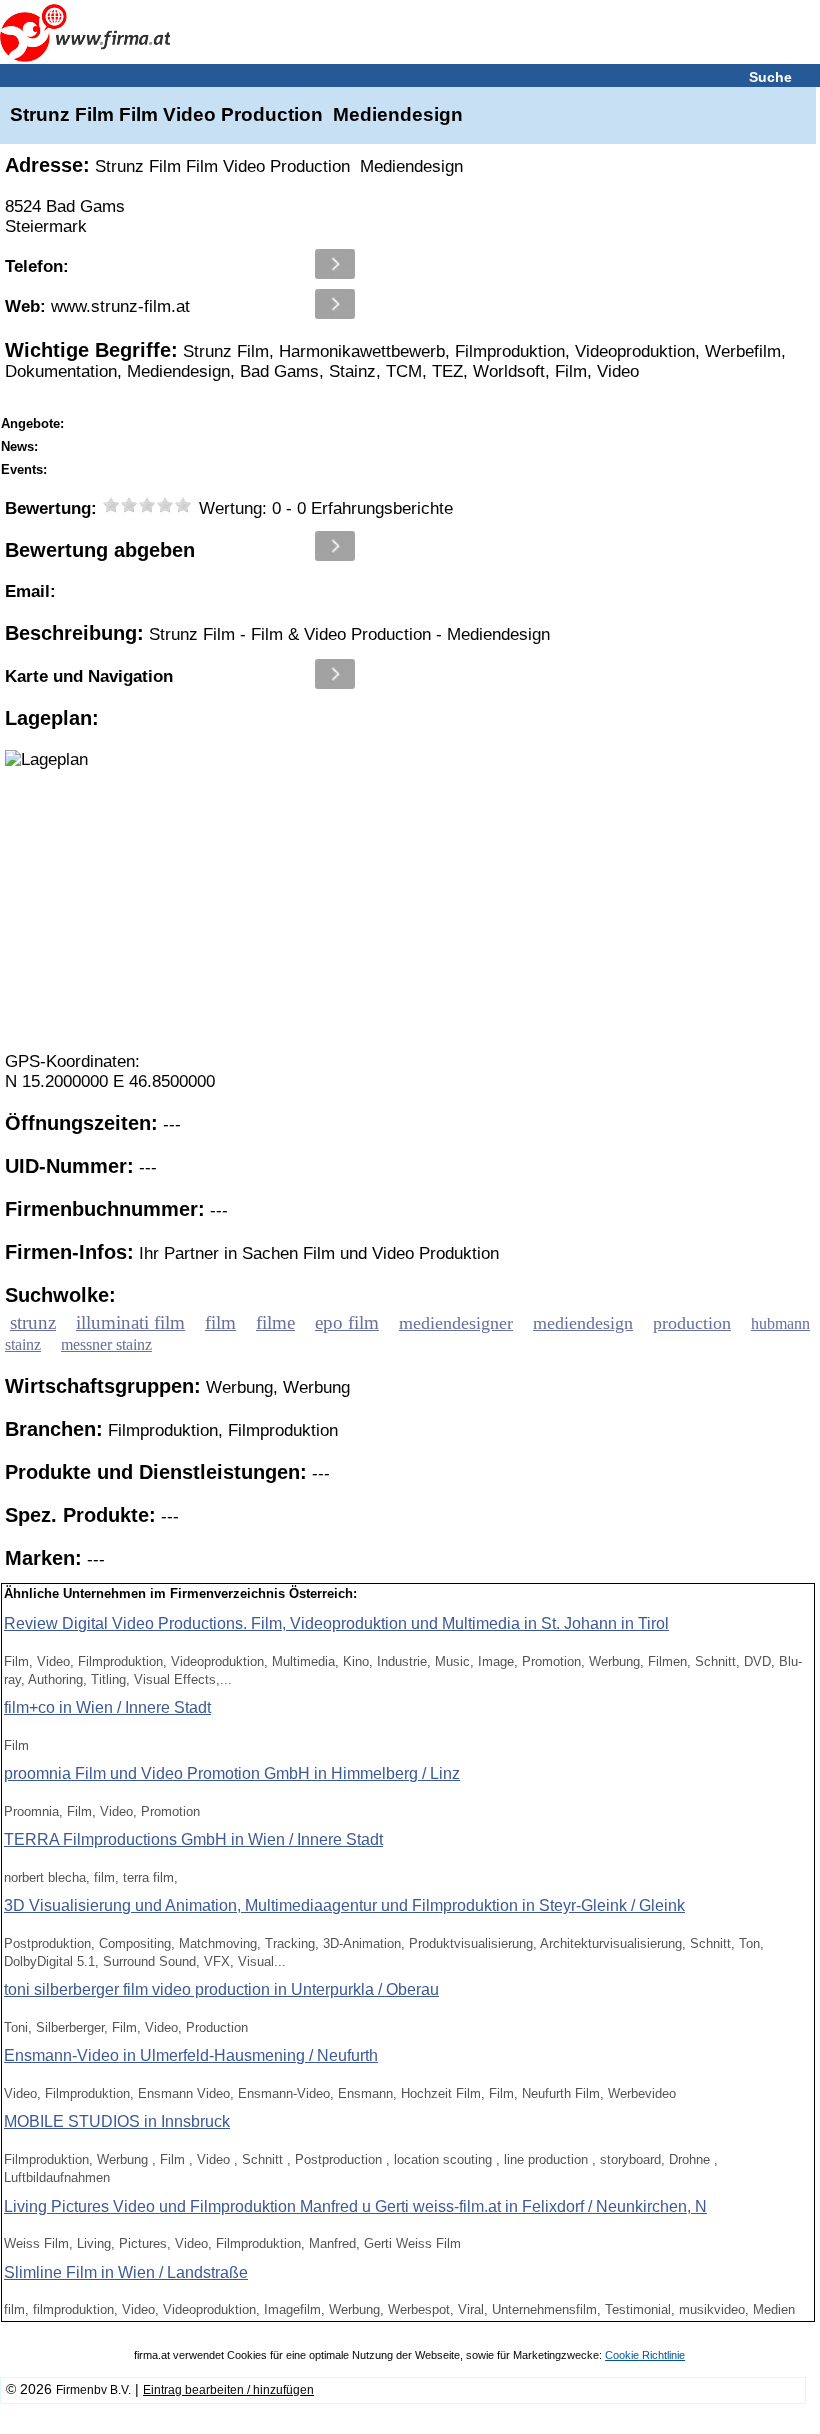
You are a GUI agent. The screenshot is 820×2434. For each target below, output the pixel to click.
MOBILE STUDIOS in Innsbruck (117, 2121)
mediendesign (583, 1323)
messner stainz (106, 1344)
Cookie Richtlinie (645, 2355)
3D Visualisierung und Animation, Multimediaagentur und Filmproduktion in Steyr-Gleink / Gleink (344, 1905)
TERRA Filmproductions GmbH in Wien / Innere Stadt (193, 1839)
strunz (33, 1322)
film (220, 1322)
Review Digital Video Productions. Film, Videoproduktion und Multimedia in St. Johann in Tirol (336, 1623)
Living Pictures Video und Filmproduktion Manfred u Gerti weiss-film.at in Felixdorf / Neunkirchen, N (355, 2206)
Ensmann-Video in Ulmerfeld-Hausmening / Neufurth (191, 2055)
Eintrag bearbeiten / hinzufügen (228, 2390)
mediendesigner (456, 1323)
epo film (347, 1322)
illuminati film (130, 1322)
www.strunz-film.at (97, 306)
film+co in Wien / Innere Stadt (107, 1707)
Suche (770, 77)
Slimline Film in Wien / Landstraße (126, 2272)
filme (275, 1322)
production (692, 1323)
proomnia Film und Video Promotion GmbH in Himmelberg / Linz (232, 1773)
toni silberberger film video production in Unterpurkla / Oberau (221, 1989)
